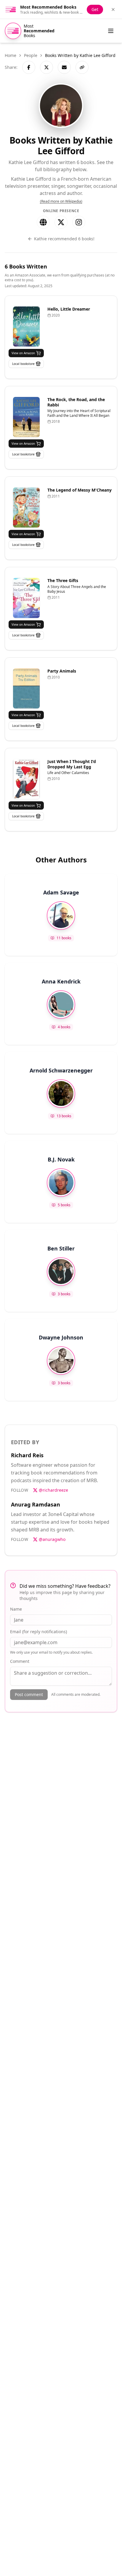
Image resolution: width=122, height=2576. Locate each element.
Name (16, 1609)
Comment (20, 1661)
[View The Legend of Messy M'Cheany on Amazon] (26, 507)
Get (95, 9)
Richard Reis (27, 1455)
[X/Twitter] (61, 222)
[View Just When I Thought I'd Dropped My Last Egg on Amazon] (26, 779)
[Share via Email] (64, 67)
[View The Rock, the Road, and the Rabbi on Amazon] (26, 417)
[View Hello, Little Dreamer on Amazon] (26, 326)
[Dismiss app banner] (113, 9)
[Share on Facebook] (29, 67)
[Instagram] (79, 222)
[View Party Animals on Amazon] (26, 688)
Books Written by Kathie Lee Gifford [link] (80, 55)
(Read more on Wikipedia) (61, 201)
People (31, 55)
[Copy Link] (82, 67)
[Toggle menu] (111, 31)
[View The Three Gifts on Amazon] (26, 598)
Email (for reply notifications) (38, 1632)
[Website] (43, 222)
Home (11, 55)
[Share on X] (46, 67)
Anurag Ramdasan (36, 1504)
